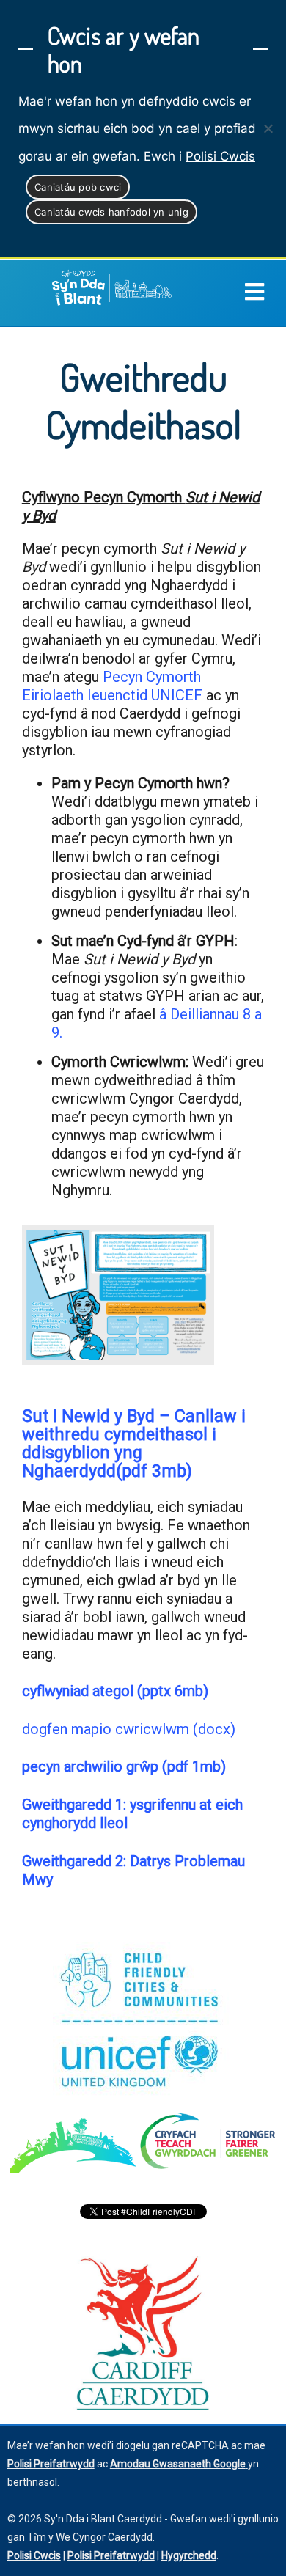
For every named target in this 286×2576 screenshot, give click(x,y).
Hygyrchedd (189, 2555)
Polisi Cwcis (220, 156)
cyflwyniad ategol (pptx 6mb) (115, 1691)
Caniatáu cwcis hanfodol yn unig (111, 212)
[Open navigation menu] (254, 293)
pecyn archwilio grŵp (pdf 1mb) (124, 1766)
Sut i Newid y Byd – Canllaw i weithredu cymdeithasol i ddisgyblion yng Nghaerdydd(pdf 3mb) (134, 1443)
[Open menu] (265, 293)
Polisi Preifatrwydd (111, 2555)
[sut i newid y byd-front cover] (118, 1295)
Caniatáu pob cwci (78, 187)
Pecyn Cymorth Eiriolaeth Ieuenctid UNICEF (112, 686)
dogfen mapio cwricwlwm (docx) (129, 1729)
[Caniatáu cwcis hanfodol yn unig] (268, 128)
